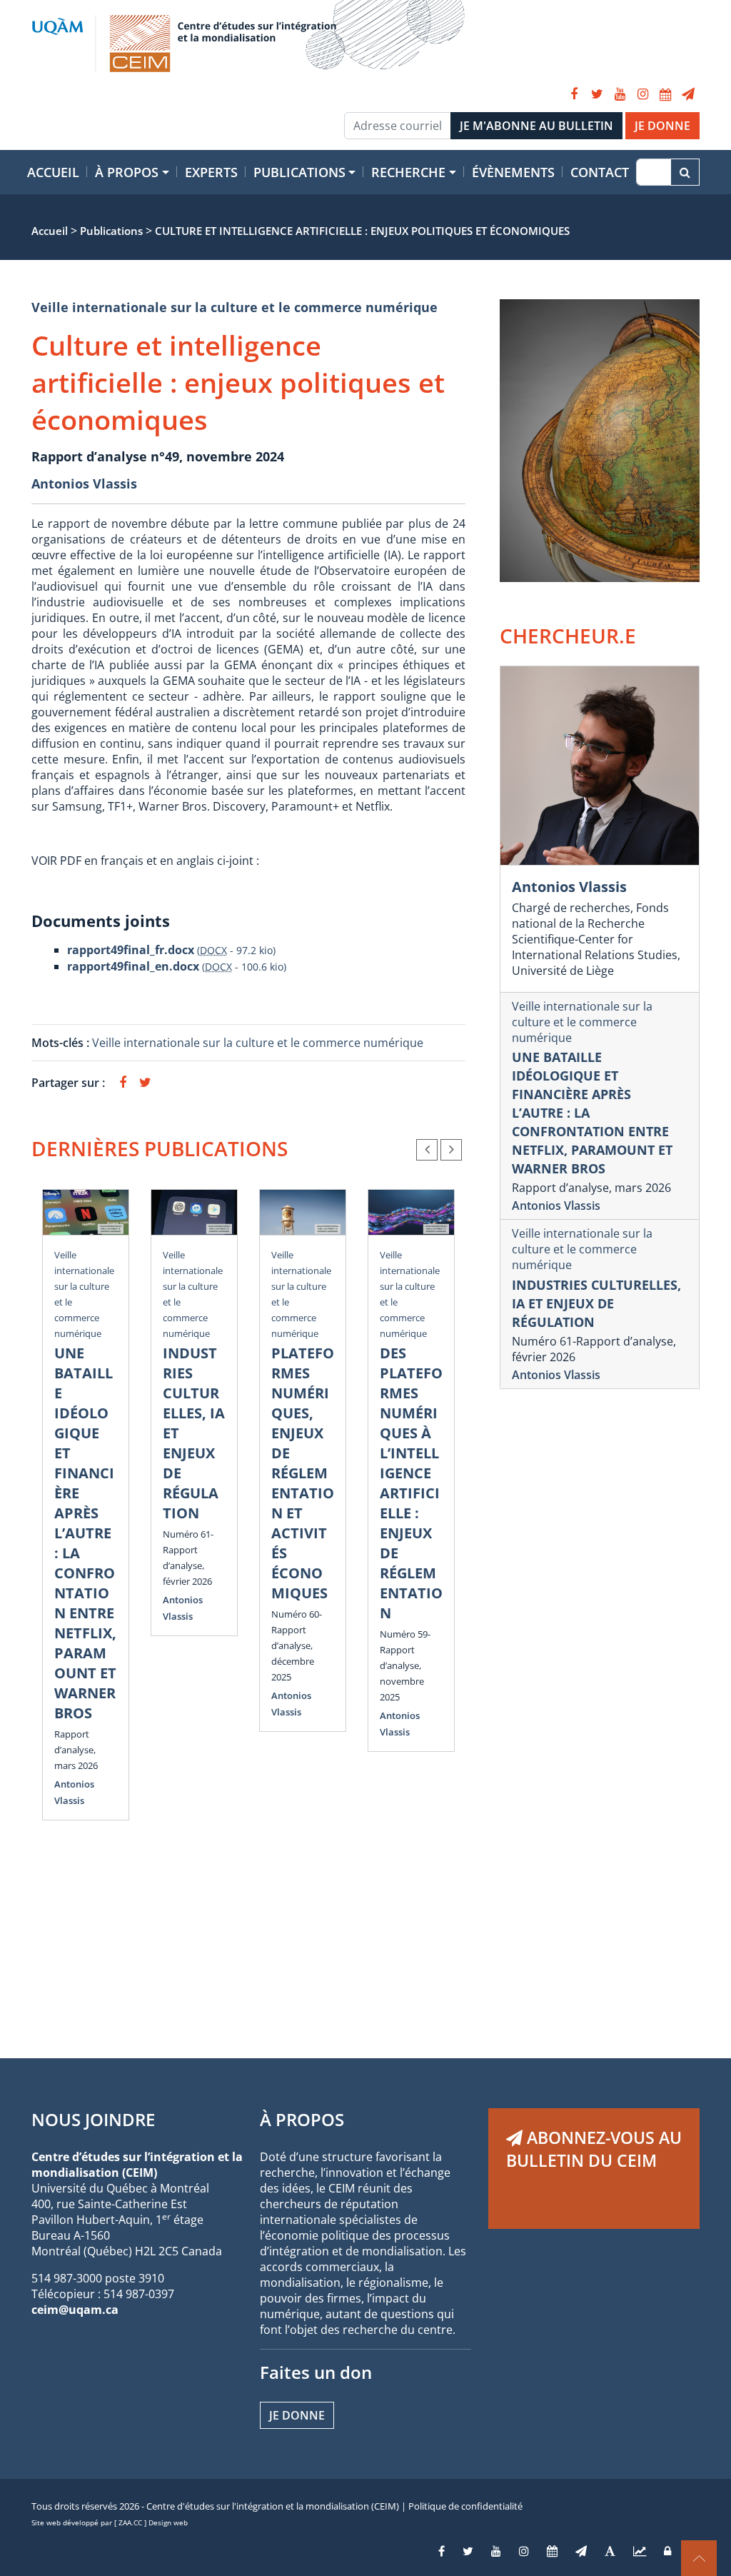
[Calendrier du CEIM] (665, 94)
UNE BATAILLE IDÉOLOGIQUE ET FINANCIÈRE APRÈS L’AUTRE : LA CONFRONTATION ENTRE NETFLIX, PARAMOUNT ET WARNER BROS (85, 1533)
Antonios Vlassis (84, 483)
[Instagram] (642, 94)
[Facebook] (574, 94)
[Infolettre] (688, 94)
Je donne (297, 2415)
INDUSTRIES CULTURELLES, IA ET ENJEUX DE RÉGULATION (596, 1303)
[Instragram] (524, 2551)
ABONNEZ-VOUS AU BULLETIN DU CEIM (594, 2149)
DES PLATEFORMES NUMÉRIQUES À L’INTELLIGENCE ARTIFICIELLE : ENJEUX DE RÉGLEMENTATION (411, 1483)
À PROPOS (302, 2119)
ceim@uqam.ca (75, 2310)
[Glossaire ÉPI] (610, 2551)
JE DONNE (662, 126)
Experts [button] (211, 172)
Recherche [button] (408, 172)
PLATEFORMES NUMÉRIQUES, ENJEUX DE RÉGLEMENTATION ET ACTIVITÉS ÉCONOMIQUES (303, 1473)
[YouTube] (620, 94)
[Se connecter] (667, 2551)
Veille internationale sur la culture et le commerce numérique (235, 307)
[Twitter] (597, 94)
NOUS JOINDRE (93, 2119)
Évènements (513, 172)
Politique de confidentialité (465, 2506)
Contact (600, 172)
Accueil (53, 172)
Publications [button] (299, 172)
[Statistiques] (640, 2551)
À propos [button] (127, 172)
